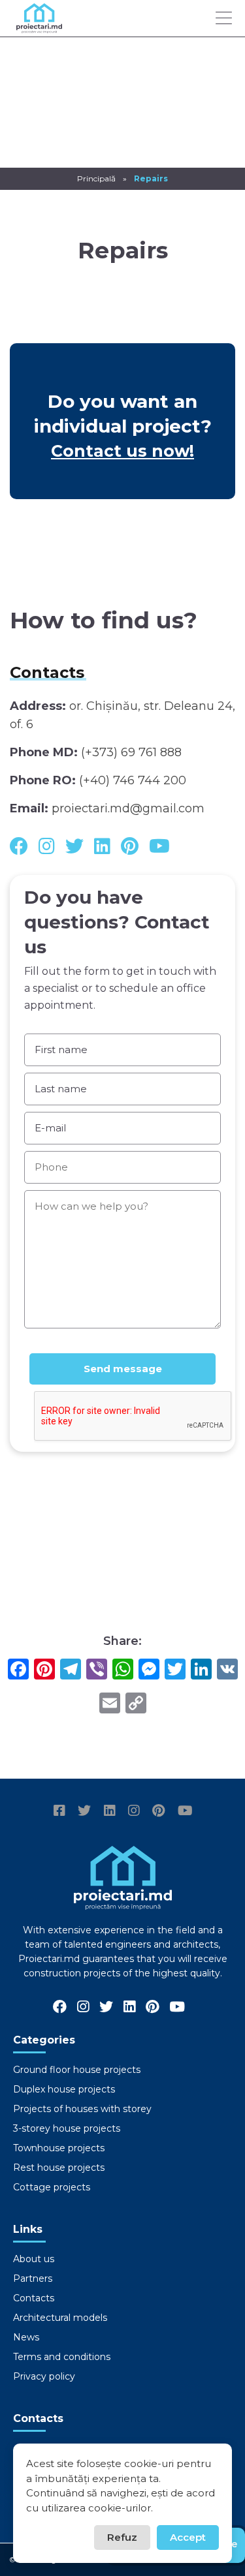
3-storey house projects (67, 2128)
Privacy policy (44, 2376)
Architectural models (60, 2318)
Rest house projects (59, 2168)
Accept (188, 2537)
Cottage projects (52, 2187)
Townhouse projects (59, 2148)
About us (34, 2259)
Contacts (34, 2298)
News (26, 2337)
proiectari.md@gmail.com (128, 808)
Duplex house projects (64, 2089)
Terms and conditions (62, 2357)
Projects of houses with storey (82, 2109)
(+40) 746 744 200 (133, 780)
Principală (96, 178)
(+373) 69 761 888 (131, 752)
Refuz (122, 2537)
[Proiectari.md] (39, 27)
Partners (33, 2278)
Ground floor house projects (77, 2070)
